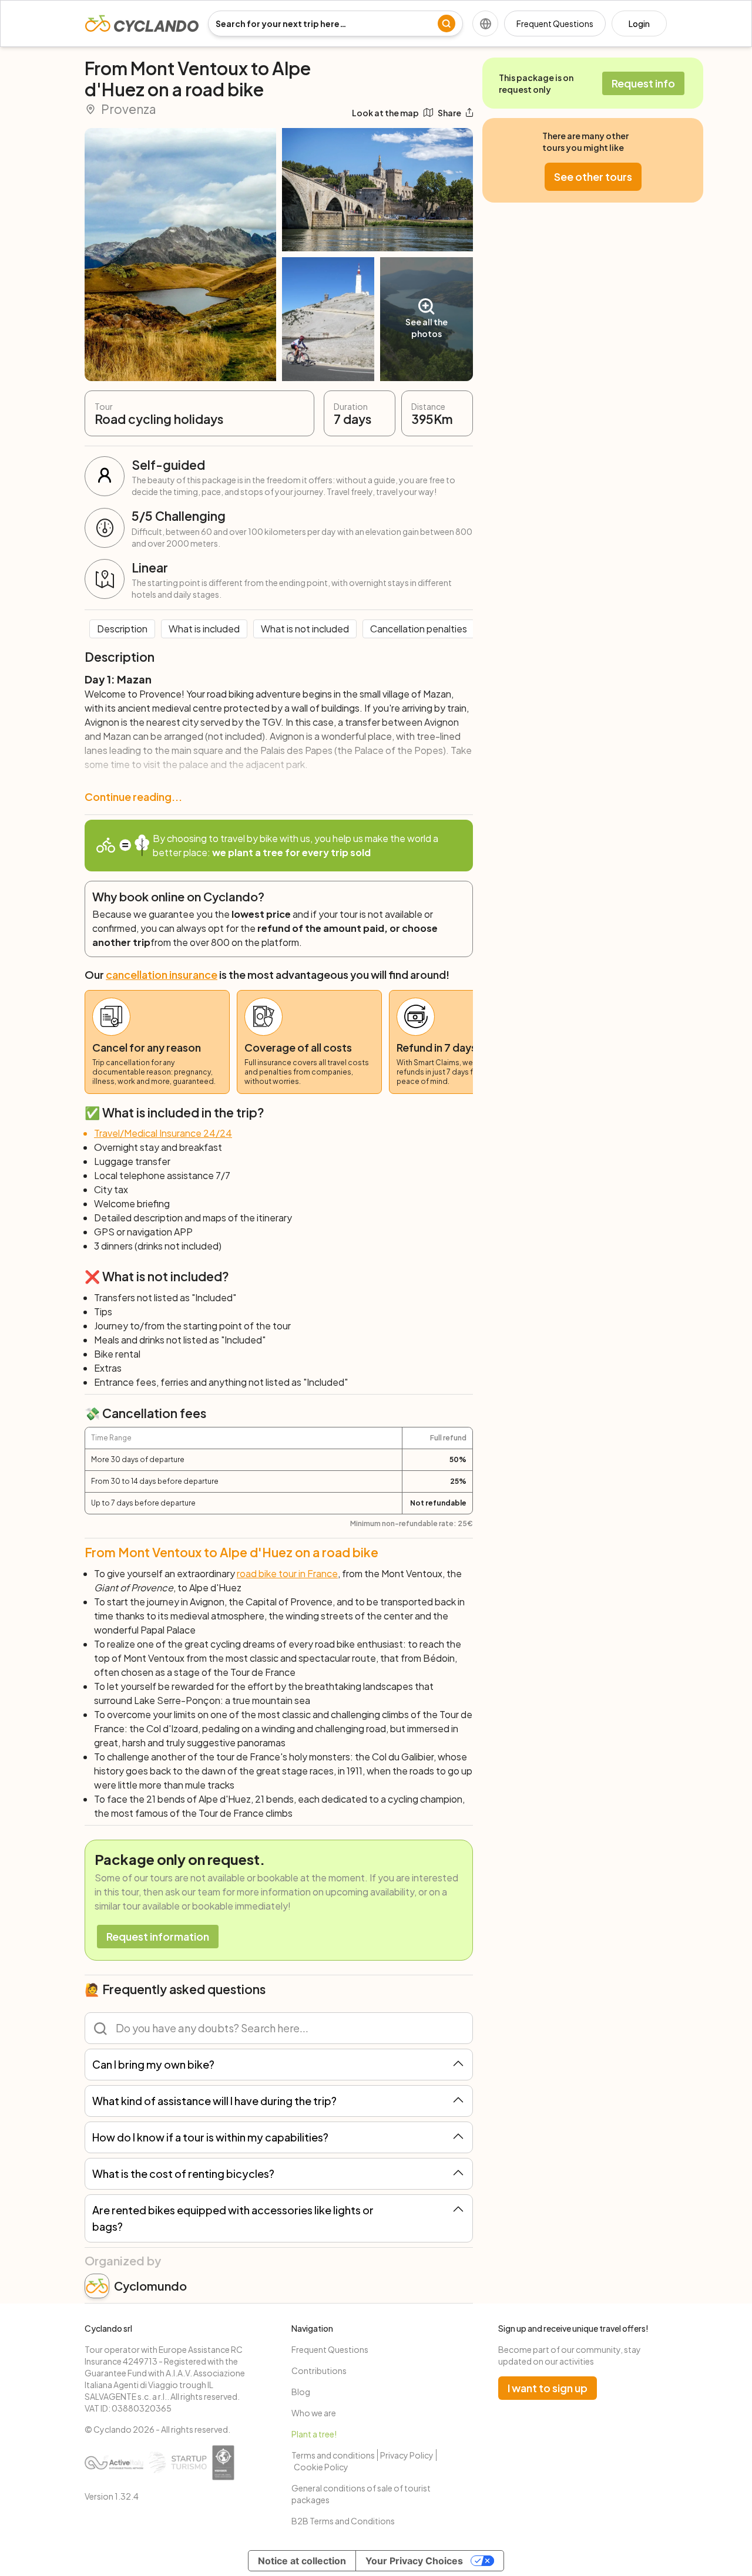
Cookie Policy (321, 2467)
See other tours (593, 176)
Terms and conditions (333, 2455)
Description (122, 629)
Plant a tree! (314, 2434)
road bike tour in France (287, 1573)
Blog (301, 2392)
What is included (204, 629)
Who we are (314, 2413)
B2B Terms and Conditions (343, 2521)
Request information (158, 1936)
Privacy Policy (407, 2455)
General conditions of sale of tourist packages (361, 2494)
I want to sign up (548, 2388)
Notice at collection (302, 2561)
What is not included (305, 629)
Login (639, 23)
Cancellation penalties (419, 629)
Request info (643, 83)
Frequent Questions (555, 23)
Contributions (319, 2370)
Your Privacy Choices (414, 2561)
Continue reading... (133, 797)
